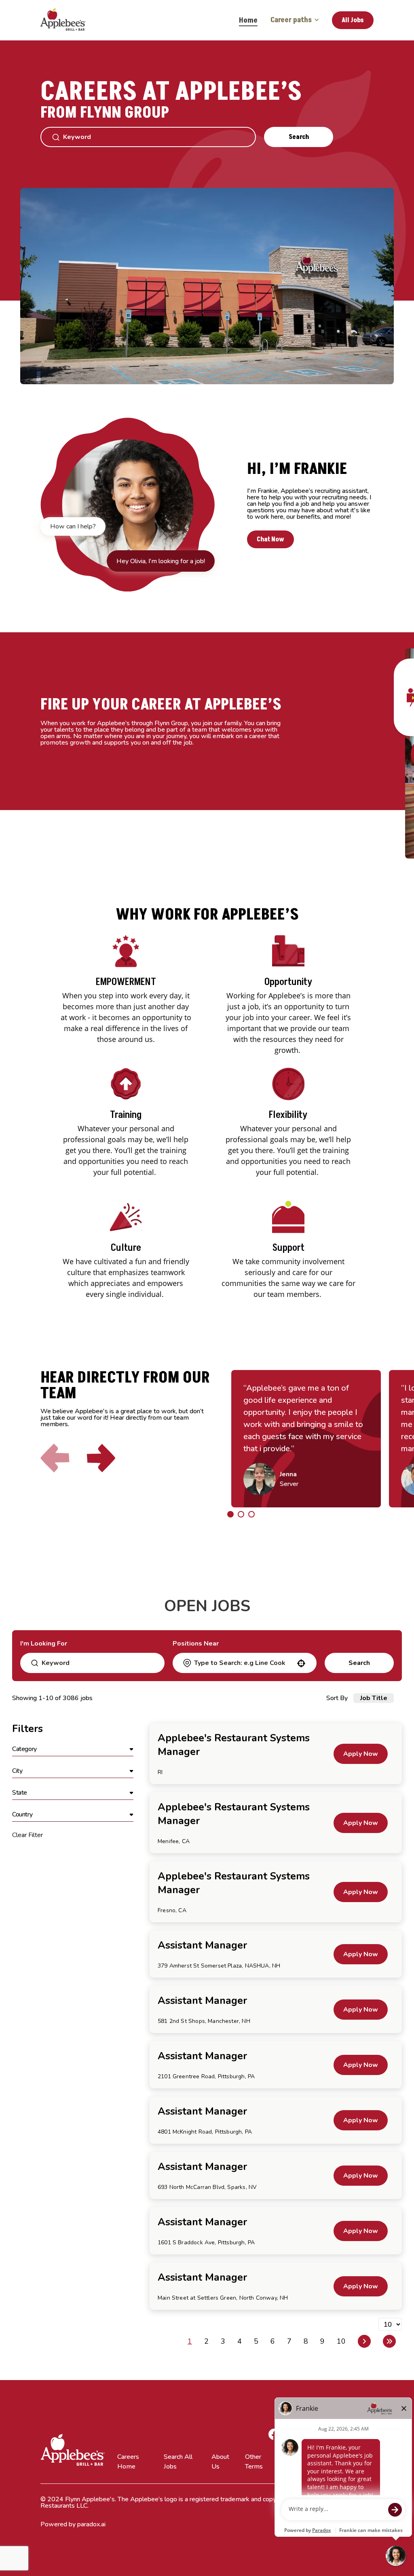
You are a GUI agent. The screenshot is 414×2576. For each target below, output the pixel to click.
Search (299, 137)
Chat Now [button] (270, 539)
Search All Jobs (178, 2462)
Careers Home (128, 2462)
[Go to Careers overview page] (69, 20)
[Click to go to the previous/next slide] (230, 1514)
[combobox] (244, 1663)
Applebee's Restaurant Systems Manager (234, 1745)
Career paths (291, 20)
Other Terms (254, 2462)
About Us (220, 2462)
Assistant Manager (202, 1945)
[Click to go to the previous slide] (55, 1458)
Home (248, 20)
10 (341, 2341)
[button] (73, 1749)
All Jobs (353, 20)
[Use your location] (301, 1663)
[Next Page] (364, 2341)
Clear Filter (27, 1835)
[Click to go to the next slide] (101, 1458)
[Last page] (389, 2341)
